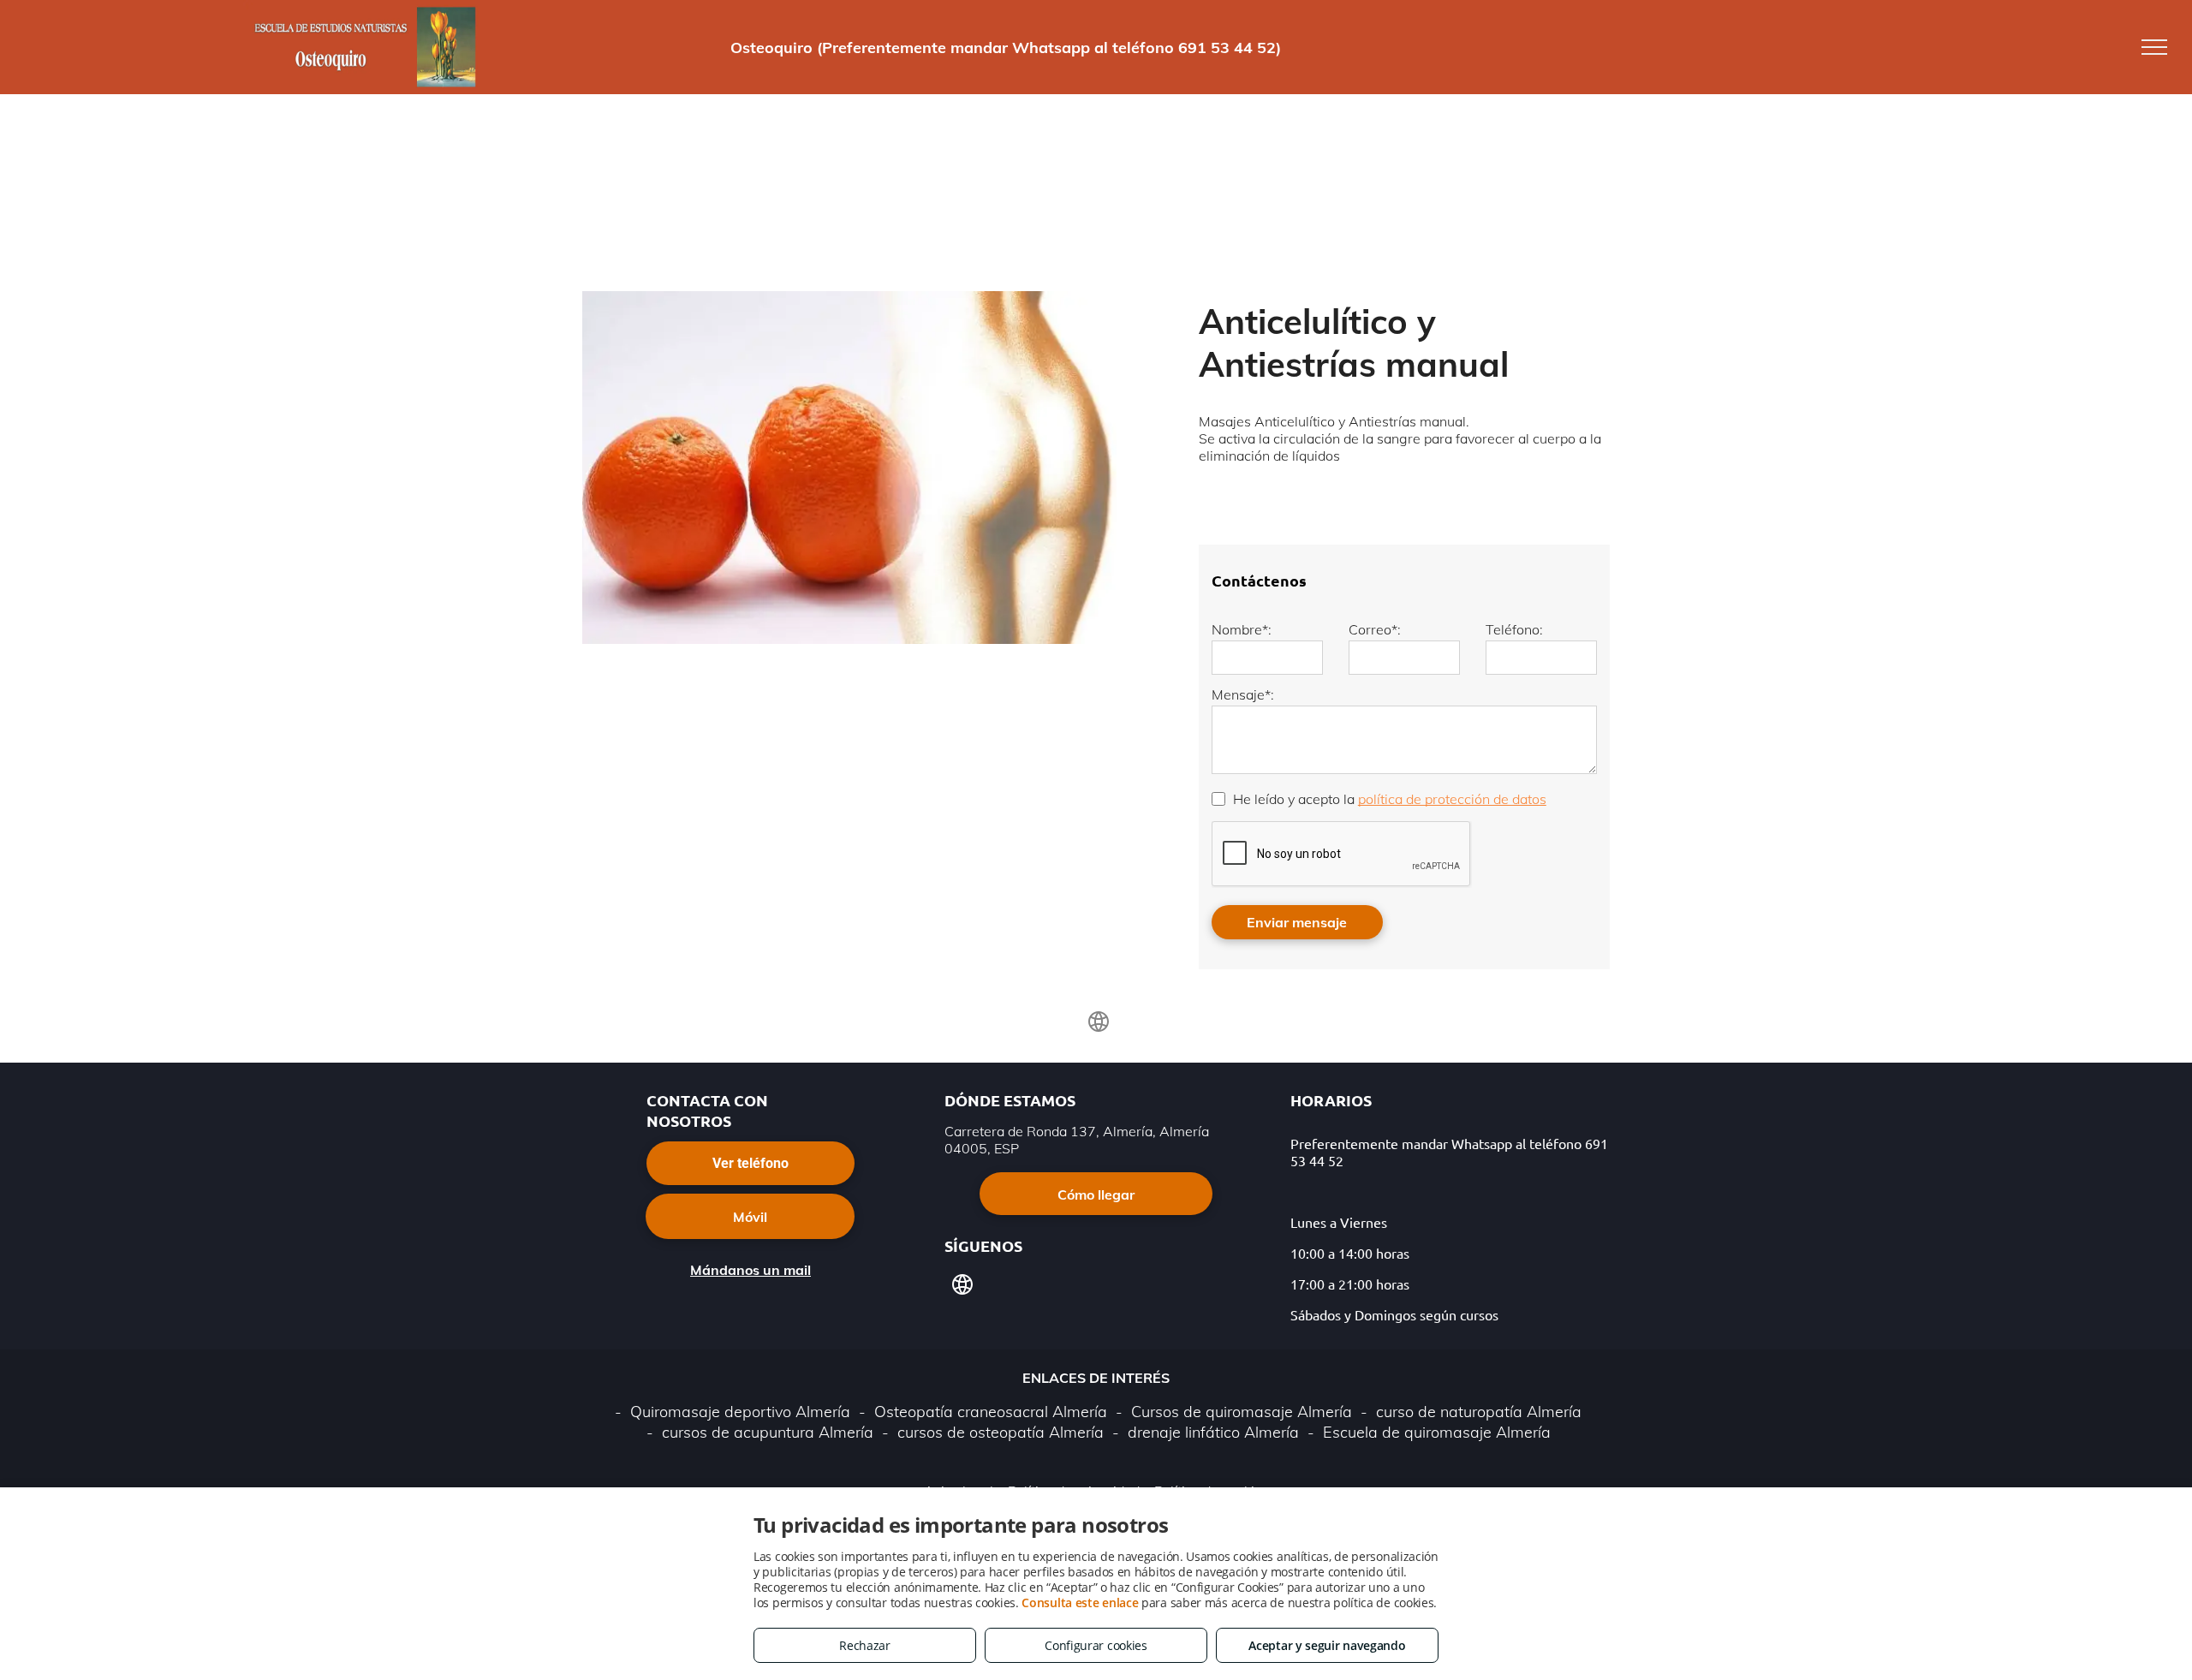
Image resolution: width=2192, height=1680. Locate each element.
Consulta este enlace (1080, 1603)
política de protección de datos (1452, 799)
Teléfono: (1514, 629)
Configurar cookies (1096, 1645)
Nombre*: (1242, 629)
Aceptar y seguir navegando (1327, 1645)
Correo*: (1375, 629)
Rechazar (865, 1645)
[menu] (2154, 47)
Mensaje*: (1243, 694)
